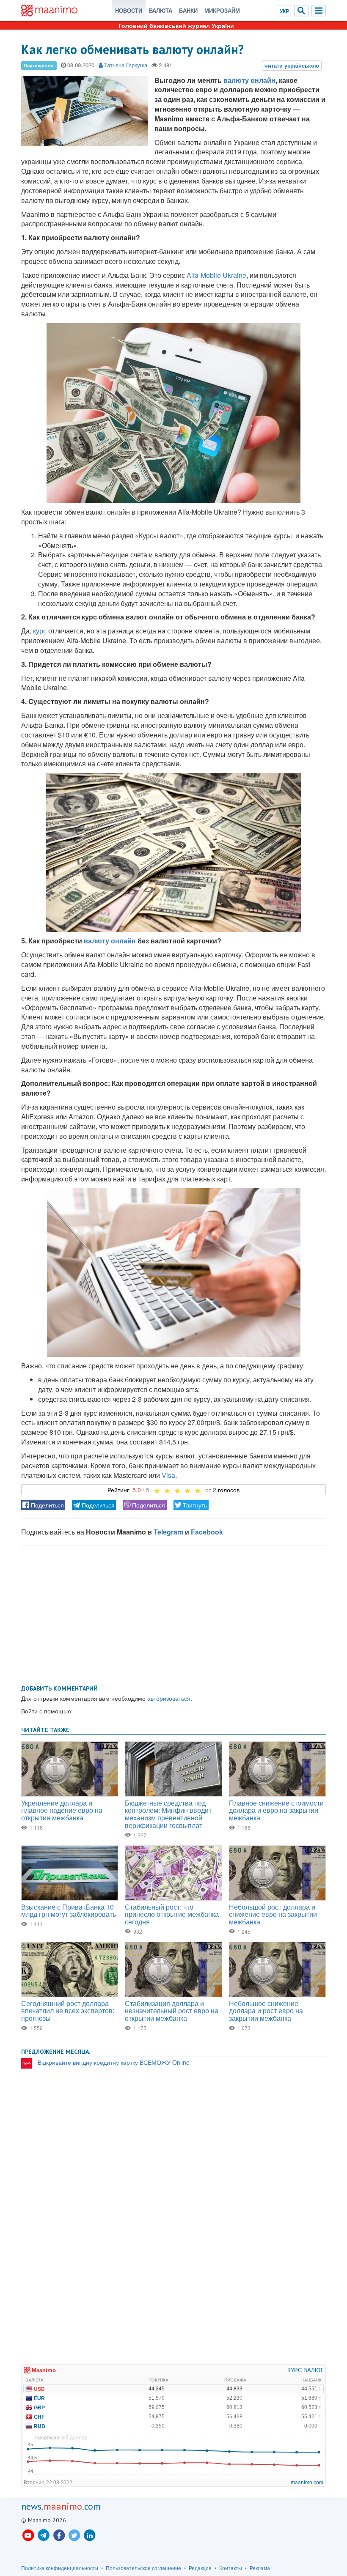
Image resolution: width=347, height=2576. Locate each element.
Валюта (161, 10)
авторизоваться (169, 1698)
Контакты (231, 2568)
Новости (129, 10)
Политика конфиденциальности (60, 2568)
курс (40, 631)
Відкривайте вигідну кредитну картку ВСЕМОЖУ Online (114, 2062)
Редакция (200, 2568)
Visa (168, 1475)
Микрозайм (222, 10)
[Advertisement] (173, 1614)
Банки (188, 10)
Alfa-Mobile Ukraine (216, 275)
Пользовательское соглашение (143, 2568)
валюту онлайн (249, 80)
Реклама (260, 2568)
